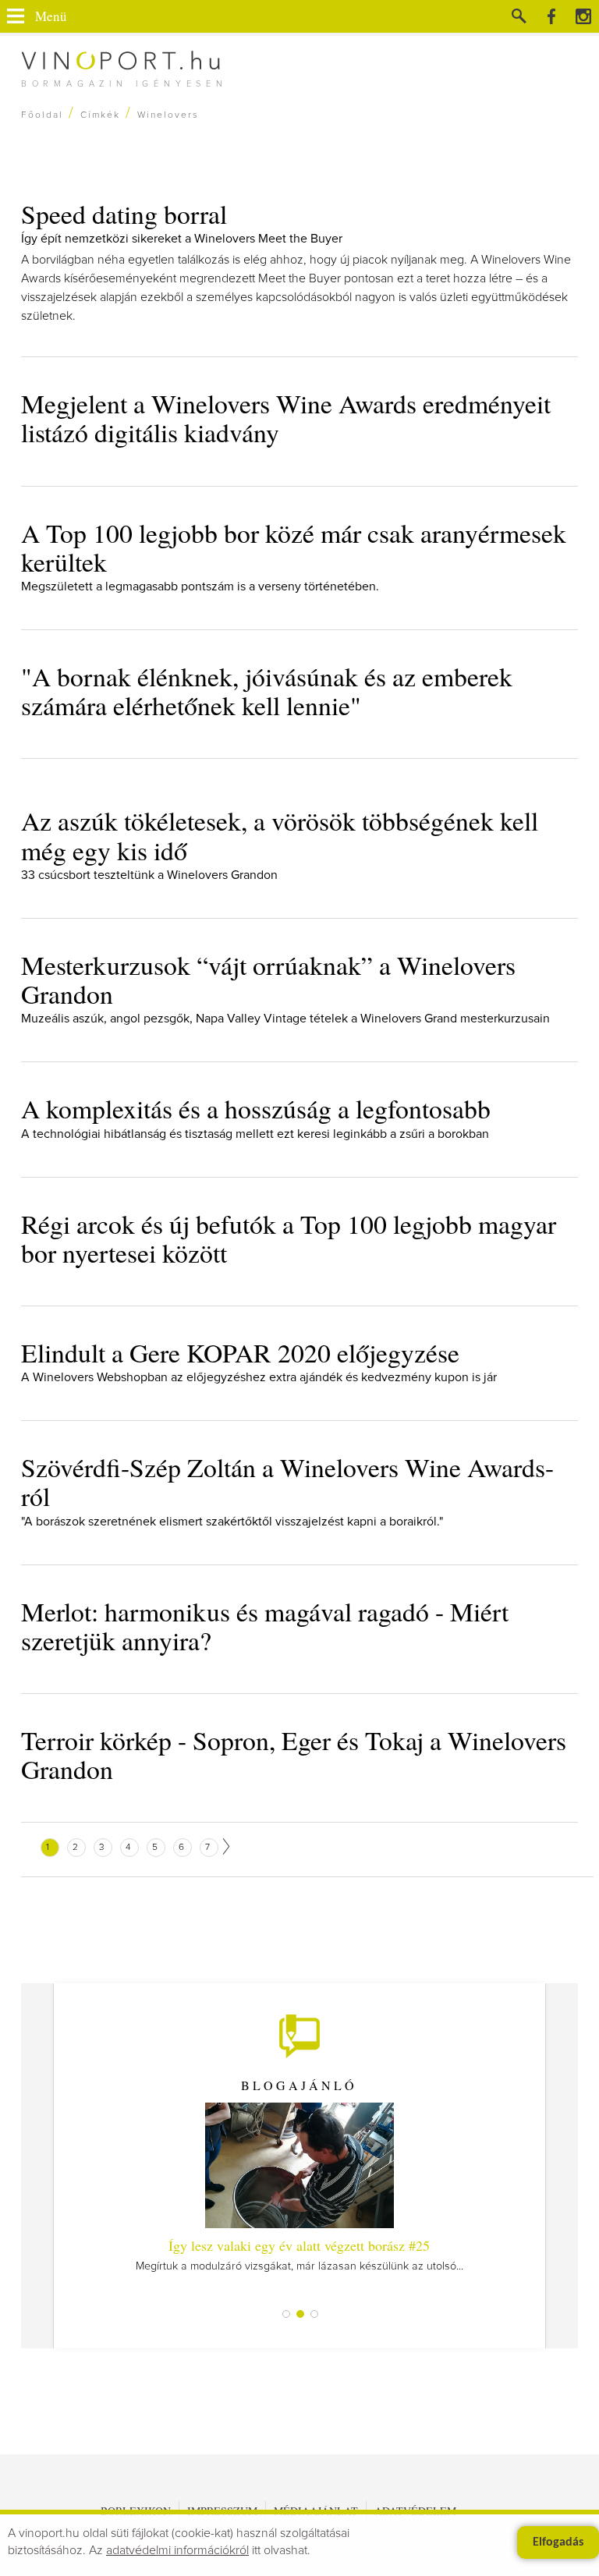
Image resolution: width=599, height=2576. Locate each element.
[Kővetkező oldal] (226, 1846)
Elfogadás (558, 2542)
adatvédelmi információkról (177, 2550)
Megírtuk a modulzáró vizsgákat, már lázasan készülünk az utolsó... (299, 2254)
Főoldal (42, 115)
